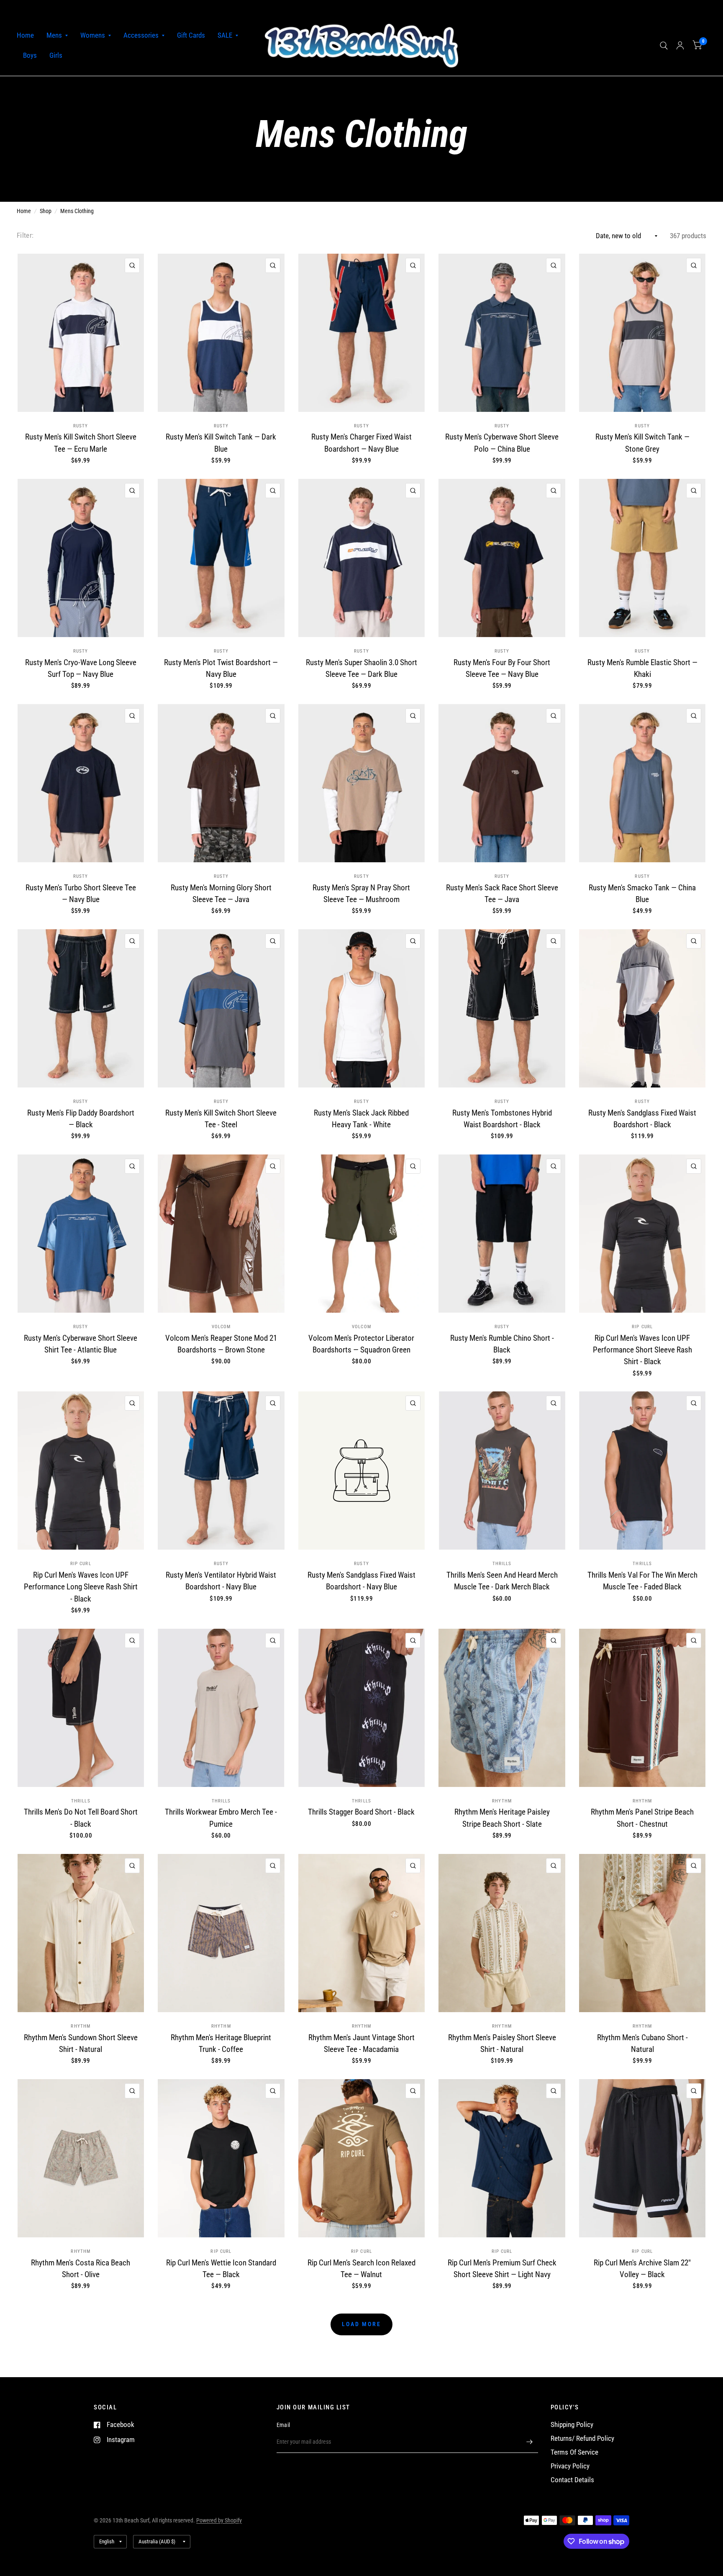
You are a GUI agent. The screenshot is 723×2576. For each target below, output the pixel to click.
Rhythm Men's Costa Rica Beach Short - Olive (81, 2269)
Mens (54, 35)
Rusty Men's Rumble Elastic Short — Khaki (642, 668)
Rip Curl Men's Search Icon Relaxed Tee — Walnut (361, 2269)
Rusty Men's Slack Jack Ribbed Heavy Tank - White (361, 1119)
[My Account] (680, 46)
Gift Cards (191, 35)
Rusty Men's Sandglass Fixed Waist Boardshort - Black (642, 1119)
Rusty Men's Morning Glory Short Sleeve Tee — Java (221, 893)
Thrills (502, 1564)
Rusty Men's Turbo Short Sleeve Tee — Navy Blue (81, 893)
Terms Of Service (574, 2452)
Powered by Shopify (219, 2520)
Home (25, 35)
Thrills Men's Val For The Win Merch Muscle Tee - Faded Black (642, 1581)
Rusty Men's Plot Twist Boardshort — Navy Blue (221, 668)
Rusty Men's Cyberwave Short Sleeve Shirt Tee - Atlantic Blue (81, 1344)
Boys (30, 55)
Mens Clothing (77, 211)
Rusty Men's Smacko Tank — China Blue (642, 893)
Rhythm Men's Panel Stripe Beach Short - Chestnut (642, 1818)
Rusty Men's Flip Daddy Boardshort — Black (81, 1119)
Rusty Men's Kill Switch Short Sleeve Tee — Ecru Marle (81, 443)
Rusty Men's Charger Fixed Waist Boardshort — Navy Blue (361, 443)
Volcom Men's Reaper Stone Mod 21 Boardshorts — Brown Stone (221, 1344)
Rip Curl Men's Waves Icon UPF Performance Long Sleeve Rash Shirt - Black (81, 1587)
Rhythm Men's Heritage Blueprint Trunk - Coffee (221, 2043)
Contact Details (572, 2480)
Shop (46, 211)
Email (283, 2425)
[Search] (664, 46)
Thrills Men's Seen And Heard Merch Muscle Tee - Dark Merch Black (502, 1581)
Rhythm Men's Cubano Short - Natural (642, 2043)
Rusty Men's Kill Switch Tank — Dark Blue (221, 443)
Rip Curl (642, 1327)
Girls (56, 55)
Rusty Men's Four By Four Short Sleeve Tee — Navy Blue (502, 668)
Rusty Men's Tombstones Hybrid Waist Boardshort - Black (502, 1119)
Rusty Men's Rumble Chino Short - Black (502, 1344)
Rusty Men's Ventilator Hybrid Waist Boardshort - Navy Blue (221, 1581)
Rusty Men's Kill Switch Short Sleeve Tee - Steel (221, 1119)
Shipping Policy (572, 2425)
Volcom (221, 1327)
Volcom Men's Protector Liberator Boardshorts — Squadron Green (361, 1344)
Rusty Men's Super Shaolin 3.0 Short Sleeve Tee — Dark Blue (361, 668)
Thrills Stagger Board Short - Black (361, 1812)
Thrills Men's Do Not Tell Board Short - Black (81, 1818)
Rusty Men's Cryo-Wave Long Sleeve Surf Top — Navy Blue (81, 668)
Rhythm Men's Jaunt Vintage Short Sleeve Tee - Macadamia (361, 2043)
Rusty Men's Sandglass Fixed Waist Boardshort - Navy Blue (361, 1581)
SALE (225, 35)
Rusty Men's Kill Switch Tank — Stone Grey (642, 443)
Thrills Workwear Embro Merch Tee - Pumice (221, 1818)
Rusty (81, 426)
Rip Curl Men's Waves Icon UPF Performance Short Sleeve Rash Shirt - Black (642, 1350)
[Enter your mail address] (530, 2442)
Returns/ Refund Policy (582, 2438)
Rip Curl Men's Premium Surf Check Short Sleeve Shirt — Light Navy (502, 2269)
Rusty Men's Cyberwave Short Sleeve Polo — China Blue (502, 443)
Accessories (141, 35)
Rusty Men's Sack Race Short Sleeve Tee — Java (502, 893)
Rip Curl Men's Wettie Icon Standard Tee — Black (221, 2269)
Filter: (25, 235)
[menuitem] (28, 36)
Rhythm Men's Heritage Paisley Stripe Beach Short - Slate (502, 1818)
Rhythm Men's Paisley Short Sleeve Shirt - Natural (502, 2043)
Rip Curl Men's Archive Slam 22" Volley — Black (642, 2269)
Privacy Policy (570, 2466)
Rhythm (502, 1801)
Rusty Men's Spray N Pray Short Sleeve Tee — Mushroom (361, 893)
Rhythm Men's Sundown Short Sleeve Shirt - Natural (81, 2043)
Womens (93, 35)
